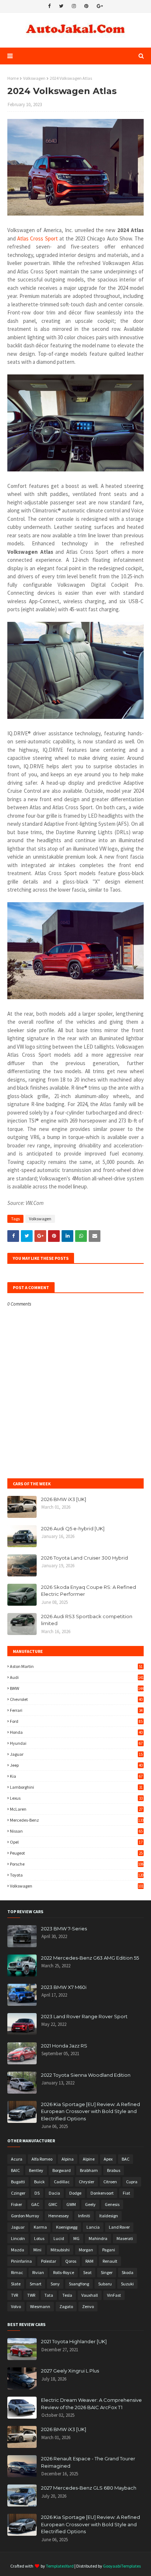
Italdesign (109, 2216)
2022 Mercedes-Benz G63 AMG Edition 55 (90, 1958)
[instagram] (74, 6)
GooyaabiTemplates (122, 2566)
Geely (90, 2204)
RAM (89, 2261)
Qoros (71, 2261)
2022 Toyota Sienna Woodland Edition (86, 2075)
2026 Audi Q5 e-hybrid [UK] (73, 1528)
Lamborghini (76, 1787)
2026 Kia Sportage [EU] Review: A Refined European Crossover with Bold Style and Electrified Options (91, 2111)
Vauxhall (90, 2295)
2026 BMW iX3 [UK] (64, 1499)
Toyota (77, 1875)
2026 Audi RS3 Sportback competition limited (87, 1620)
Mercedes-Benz (77, 1820)
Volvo (16, 2306)
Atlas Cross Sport (37, 238)
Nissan (76, 1831)
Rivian (38, 2272)
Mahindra (98, 2238)
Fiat (126, 2193)
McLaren (76, 1809)
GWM (71, 2204)
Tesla (67, 2295)
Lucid (59, 2238)
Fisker (16, 2204)
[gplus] (100, 6)
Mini (37, 2250)
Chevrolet (76, 1699)
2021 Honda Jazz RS (64, 2046)
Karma (40, 2227)
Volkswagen (34, 78)
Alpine (89, 2159)
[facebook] (49, 6)
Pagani (109, 2250)
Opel (76, 1842)
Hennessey (59, 2216)
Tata (49, 2295)
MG (76, 2238)
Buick (39, 2182)
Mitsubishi (60, 2250)
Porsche (77, 1864)
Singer (107, 2272)
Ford (76, 1721)
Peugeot (76, 1853)
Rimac (17, 2272)
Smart (36, 2284)
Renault (110, 2261)
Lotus (39, 2238)
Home (13, 78)
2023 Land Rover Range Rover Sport (84, 2016)
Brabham (89, 2170)
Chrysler (86, 2182)
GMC (53, 2204)
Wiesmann (40, 2306)
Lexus (76, 1798)
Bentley (36, 2170)
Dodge (75, 2193)
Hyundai (76, 1743)
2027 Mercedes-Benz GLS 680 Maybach (89, 2488)
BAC (126, 2159)
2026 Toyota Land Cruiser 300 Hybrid (84, 1558)
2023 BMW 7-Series (64, 1929)
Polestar (49, 2261)
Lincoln (18, 2238)
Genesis (112, 2204)
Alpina (68, 2159)
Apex (108, 2159)
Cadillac (62, 2182)
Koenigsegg (67, 2227)
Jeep (76, 1765)
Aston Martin (76, 1666)
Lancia (93, 2227)
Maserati (125, 2238)
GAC (35, 2204)
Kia (76, 1776)
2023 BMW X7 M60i (64, 1987)
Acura (17, 2159)
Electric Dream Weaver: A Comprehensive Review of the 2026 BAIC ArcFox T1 (91, 2404)
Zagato (66, 2306)
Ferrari (76, 1710)
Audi (77, 1677)
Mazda (18, 2250)
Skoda (128, 2272)
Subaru (105, 2284)
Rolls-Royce (64, 2272)
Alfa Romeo (42, 2159)
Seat (87, 2272)
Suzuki (127, 2284)
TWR (31, 2295)
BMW (77, 1688)
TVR (14, 2295)
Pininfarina (21, 2261)
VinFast (114, 2295)
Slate (16, 2284)
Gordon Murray (25, 2216)
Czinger (18, 2193)
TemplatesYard (60, 2566)
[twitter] (61, 6)
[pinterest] (86, 6)
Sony (55, 2284)
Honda (76, 1732)
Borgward (62, 2170)
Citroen (110, 2182)
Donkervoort (102, 2193)
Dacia (54, 2193)
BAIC (15, 2170)
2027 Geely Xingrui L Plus (70, 2371)
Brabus (114, 2170)
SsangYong (79, 2284)
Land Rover (119, 2227)
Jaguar (76, 1754)
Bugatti (18, 2182)
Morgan (86, 2250)
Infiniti (84, 2216)
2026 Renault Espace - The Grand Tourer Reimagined (88, 2462)
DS (37, 2193)
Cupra (132, 2182)
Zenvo (88, 2306)
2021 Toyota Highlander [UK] (74, 2341)
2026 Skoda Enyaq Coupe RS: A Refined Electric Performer (89, 1591)
